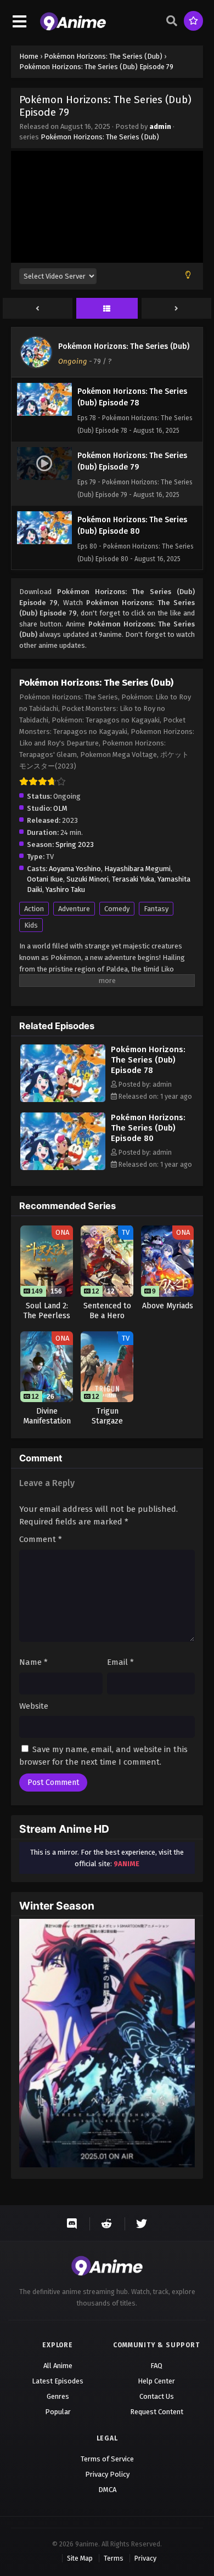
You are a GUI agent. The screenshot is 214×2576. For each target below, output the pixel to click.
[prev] (38, 309)
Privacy (145, 2558)
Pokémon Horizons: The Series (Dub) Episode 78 (148, 1060)
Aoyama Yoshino (75, 869)
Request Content (157, 2412)
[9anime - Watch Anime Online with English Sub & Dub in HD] (73, 28)
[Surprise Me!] (193, 21)
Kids (31, 925)
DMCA (107, 2490)
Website (34, 1706)
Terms (114, 2558)
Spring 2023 (75, 844)
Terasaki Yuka (133, 879)
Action (34, 909)
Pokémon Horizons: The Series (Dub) (100, 137)
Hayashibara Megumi (137, 869)
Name (33, 1662)
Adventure (74, 909)
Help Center (156, 2381)
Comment (41, 1539)
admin (160, 126)
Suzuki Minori (88, 879)
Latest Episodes (58, 2381)
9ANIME (126, 1864)
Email (120, 1662)
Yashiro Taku (65, 889)
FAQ (156, 2366)
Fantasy (156, 909)
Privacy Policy (107, 2474)
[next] (176, 309)
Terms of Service (107, 2459)
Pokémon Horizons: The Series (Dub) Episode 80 (148, 1128)
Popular (58, 2412)
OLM (60, 808)
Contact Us (157, 2396)
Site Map (80, 2558)
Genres (58, 2396)
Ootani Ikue (45, 879)
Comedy (117, 909)
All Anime (58, 2366)
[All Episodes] (107, 309)
